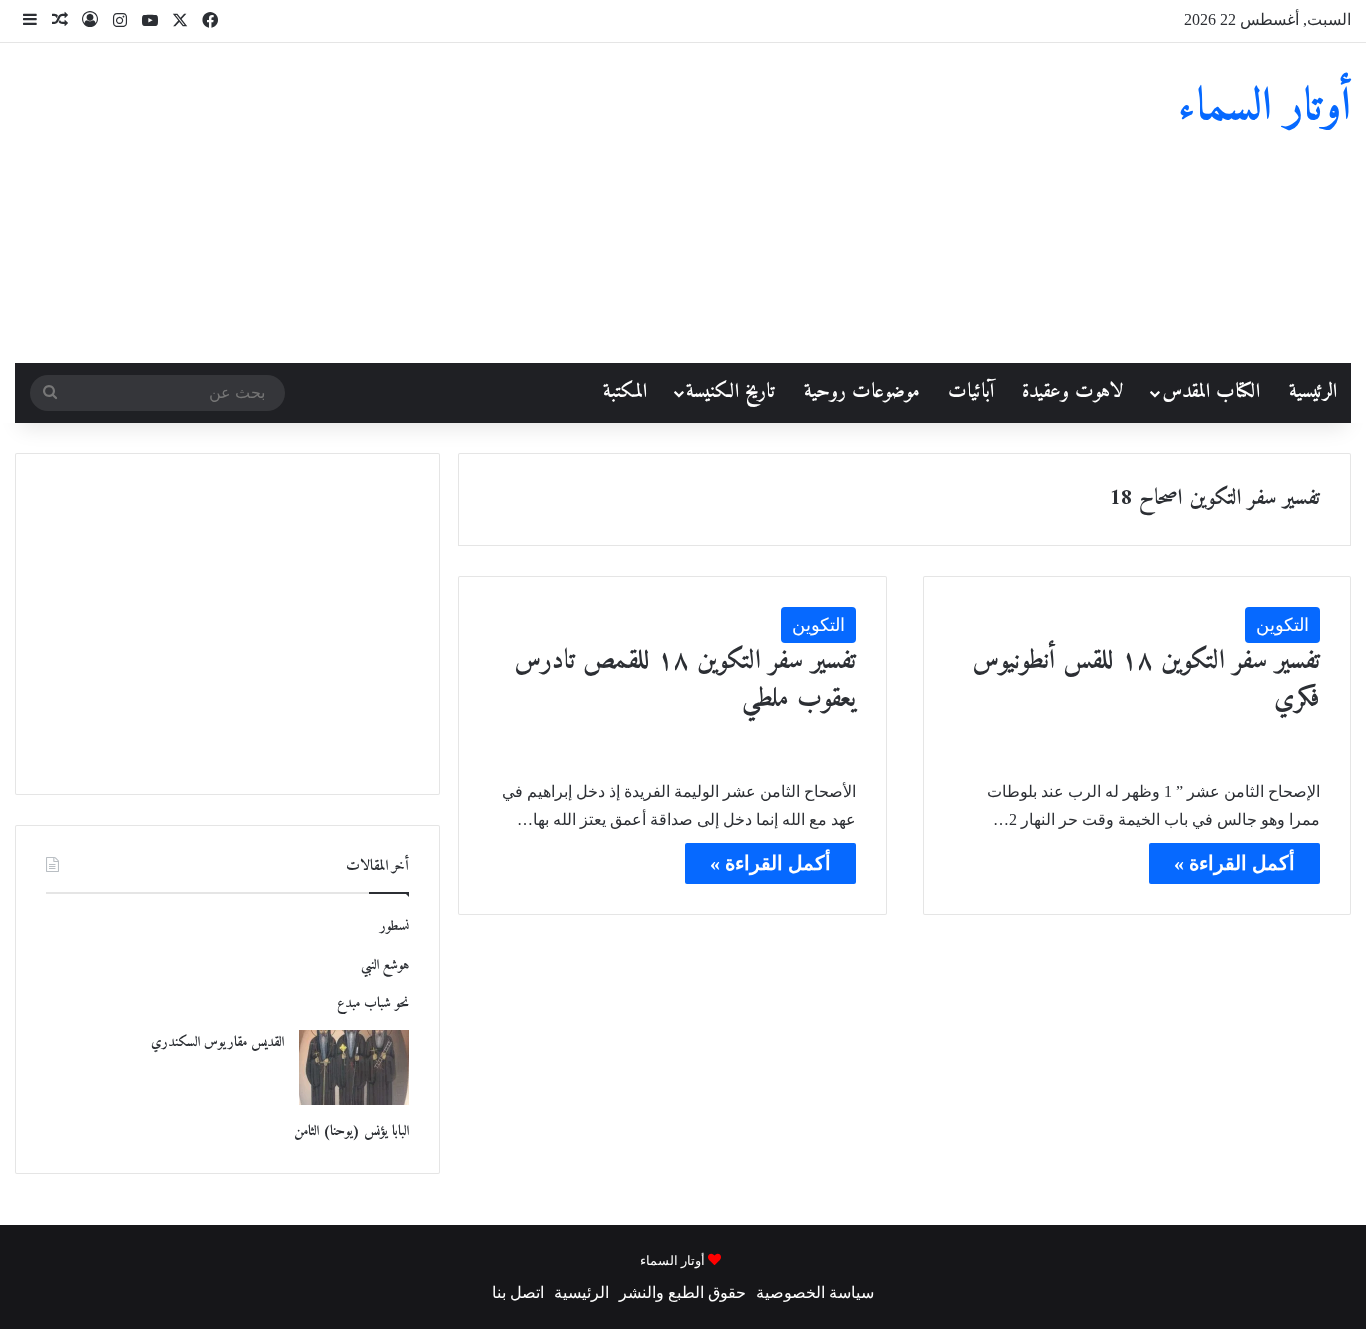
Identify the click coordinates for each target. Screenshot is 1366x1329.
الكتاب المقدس (1211, 392)
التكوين (1282, 625)
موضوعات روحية (862, 392)
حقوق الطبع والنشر (682, 1292)
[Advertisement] (455, 203)
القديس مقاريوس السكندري (217, 1042)
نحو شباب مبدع (373, 1003)
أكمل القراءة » (1234, 863)
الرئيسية (1313, 392)
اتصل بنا (518, 1292)
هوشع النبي (385, 965)
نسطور (394, 926)
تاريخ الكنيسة (730, 392)
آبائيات (971, 392)
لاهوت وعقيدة (1072, 392)
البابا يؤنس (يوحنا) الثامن (351, 1131)
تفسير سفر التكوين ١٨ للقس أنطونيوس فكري (1146, 680)
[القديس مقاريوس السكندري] (354, 1067)
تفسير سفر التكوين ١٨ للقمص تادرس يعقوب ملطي (685, 680)
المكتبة (625, 392)
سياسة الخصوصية (815, 1292)
